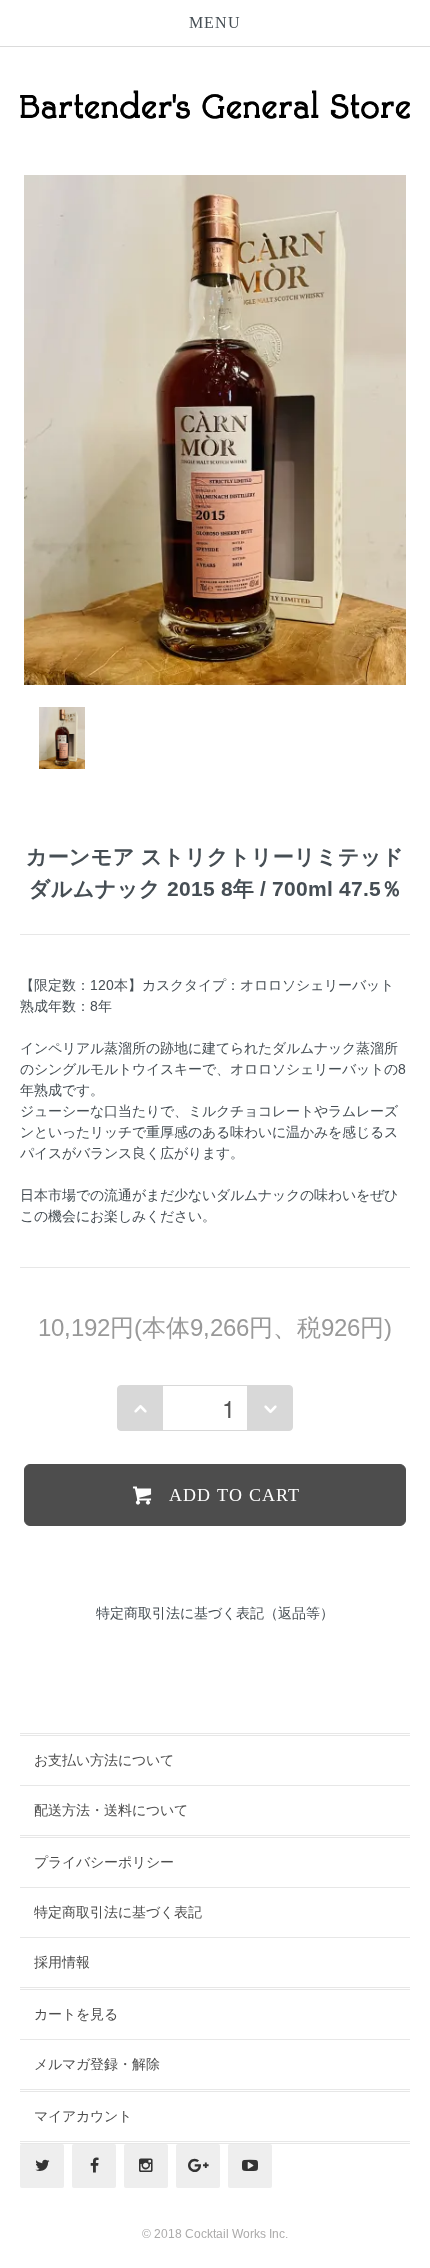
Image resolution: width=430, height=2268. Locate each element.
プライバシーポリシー (104, 1862)
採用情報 (62, 1962)
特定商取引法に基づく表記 (118, 1912)
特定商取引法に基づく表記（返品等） (215, 1613)
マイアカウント (83, 2116)
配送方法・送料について (111, 1810)
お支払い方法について (104, 1760)
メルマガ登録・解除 (97, 2064)
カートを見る (76, 2014)
